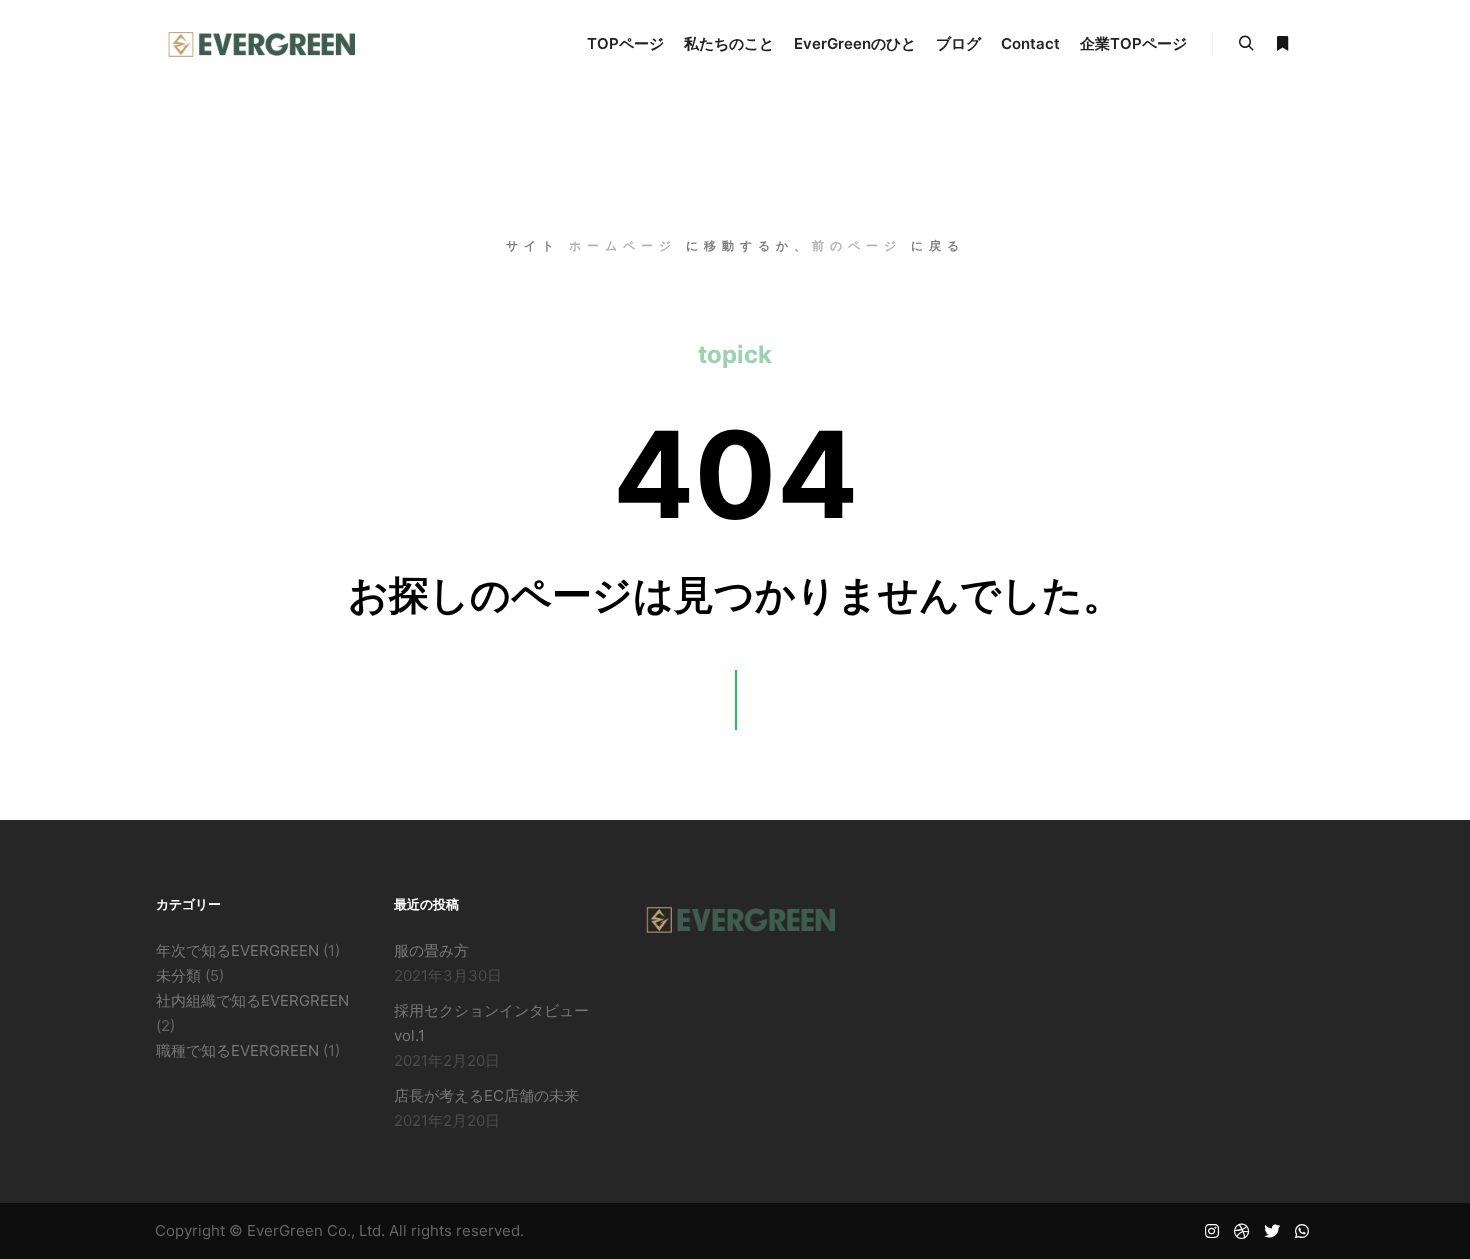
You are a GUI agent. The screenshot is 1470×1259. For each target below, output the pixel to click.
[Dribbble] (1242, 1231)
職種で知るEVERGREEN (237, 1050)
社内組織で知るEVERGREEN (252, 1000)
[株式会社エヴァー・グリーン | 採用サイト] (255, 44)
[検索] (1246, 44)
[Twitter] (1272, 1231)
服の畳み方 (431, 950)
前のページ (857, 245)
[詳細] (1282, 44)
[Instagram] (1212, 1231)
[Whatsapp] (1302, 1231)
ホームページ (623, 245)
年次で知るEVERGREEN (237, 950)
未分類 (178, 975)
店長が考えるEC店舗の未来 (486, 1095)
